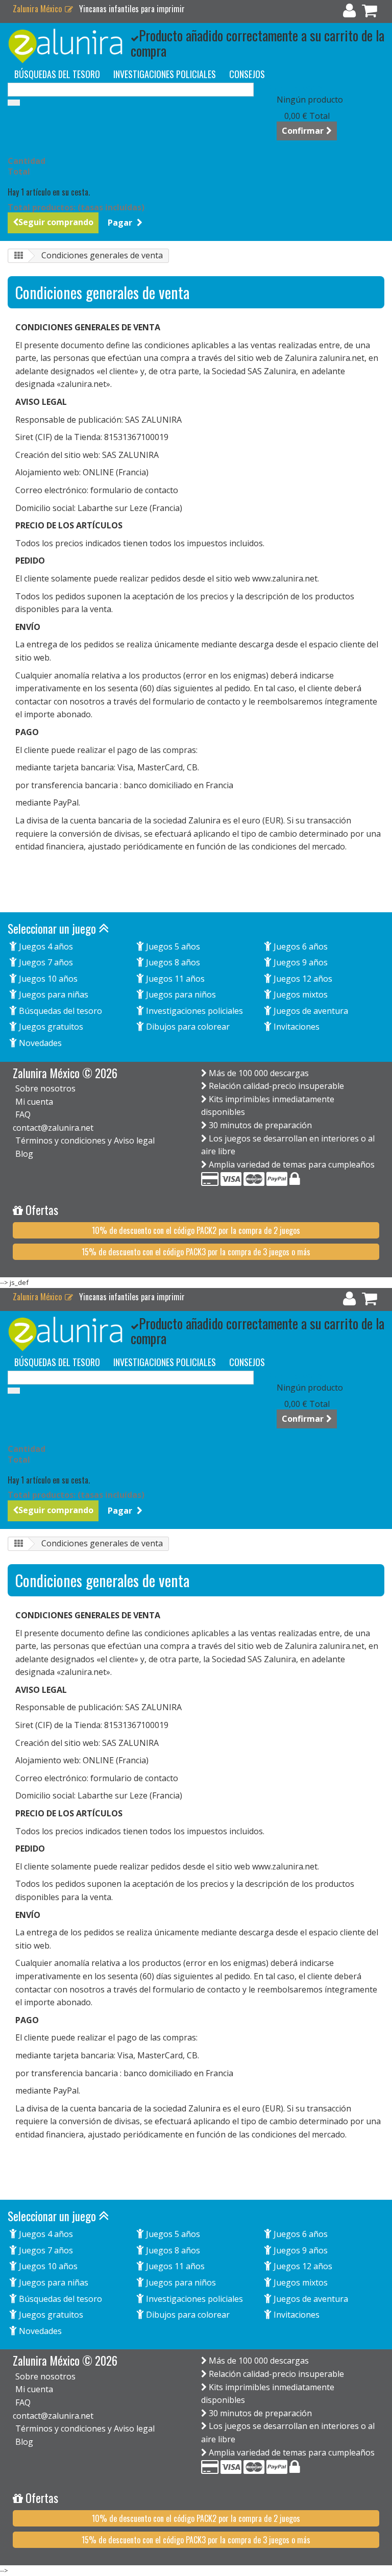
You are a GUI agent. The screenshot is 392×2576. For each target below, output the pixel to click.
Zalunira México (38, 9)
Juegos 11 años (174, 979)
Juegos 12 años (302, 979)
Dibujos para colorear (187, 1027)
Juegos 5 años (172, 946)
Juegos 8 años (172, 962)
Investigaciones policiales (193, 1011)
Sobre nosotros (45, 1088)
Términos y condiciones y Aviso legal (85, 1140)
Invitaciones (296, 1027)
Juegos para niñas (53, 994)
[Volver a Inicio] (18, 256)
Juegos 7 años (45, 962)
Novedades (39, 1043)
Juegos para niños (180, 994)
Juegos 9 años (300, 962)
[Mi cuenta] (349, 13)
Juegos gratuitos (50, 1027)
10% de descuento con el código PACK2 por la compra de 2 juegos (196, 1230)
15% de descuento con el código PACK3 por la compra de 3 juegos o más (196, 1252)
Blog (24, 1154)
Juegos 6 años (300, 946)
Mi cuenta (34, 1102)
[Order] (370, 13)
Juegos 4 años (45, 946)
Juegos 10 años (47, 979)
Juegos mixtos (300, 994)
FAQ (23, 1114)
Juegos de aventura (310, 1011)
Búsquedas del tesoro (59, 1011)
